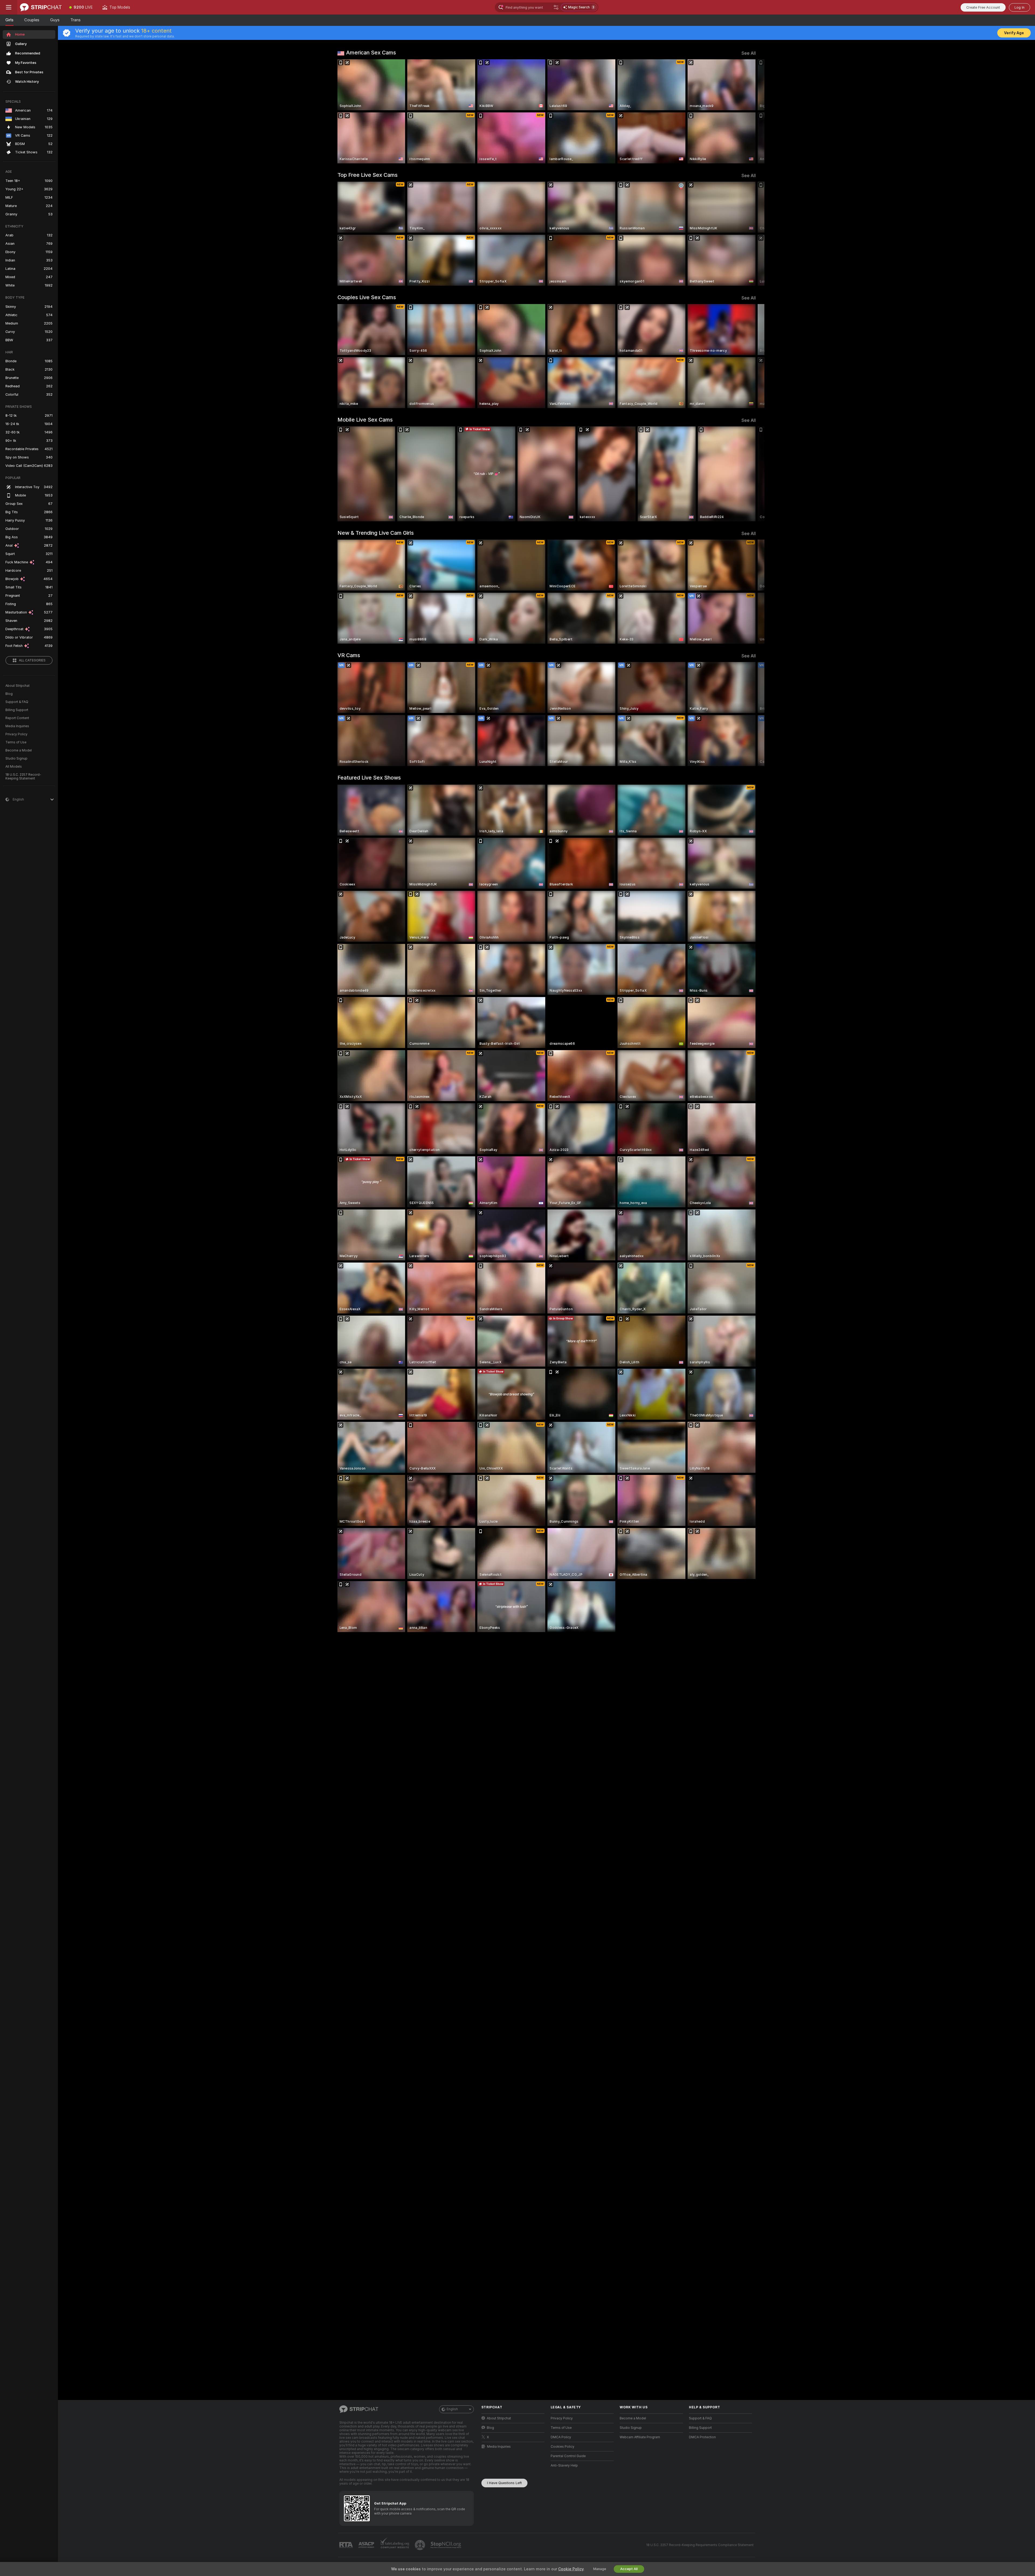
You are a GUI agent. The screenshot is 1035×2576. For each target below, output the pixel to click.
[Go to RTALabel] (347, 2545)
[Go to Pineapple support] (420, 2545)
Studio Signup (16, 758)
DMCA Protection (702, 2437)
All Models (14, 767)
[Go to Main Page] (41, 7)
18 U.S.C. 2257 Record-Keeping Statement (23, 777)
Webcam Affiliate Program (640, 2437)
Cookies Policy (563, 2447)
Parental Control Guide (568, 2456)
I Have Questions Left (504, 2483)
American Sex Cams (371, 53)
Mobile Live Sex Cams (365, 420)
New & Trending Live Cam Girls (376, 533)
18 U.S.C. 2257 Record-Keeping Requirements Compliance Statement (700, 2545)
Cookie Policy (571, 2569)
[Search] (556, 7)
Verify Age (1014, 33)
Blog (9, 694)
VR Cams (349, 655)
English (452, 2409)
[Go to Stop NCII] (446, 2545)
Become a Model (19, 750)
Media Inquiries (17, 726)
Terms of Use (16, 742)
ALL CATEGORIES (32, 660)
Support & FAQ (17, 702)
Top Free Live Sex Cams (368, 175)
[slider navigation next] (751, 111)
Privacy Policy (16, 734)
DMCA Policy (561, 2437)
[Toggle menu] (9, 7)
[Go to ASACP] (367, 2545)
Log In (1020, 7)
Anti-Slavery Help (564, 2465)
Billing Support (17, 710)
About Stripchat (18, 686)
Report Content (17, 718)
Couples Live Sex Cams (367, 297)
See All (749, 53)
